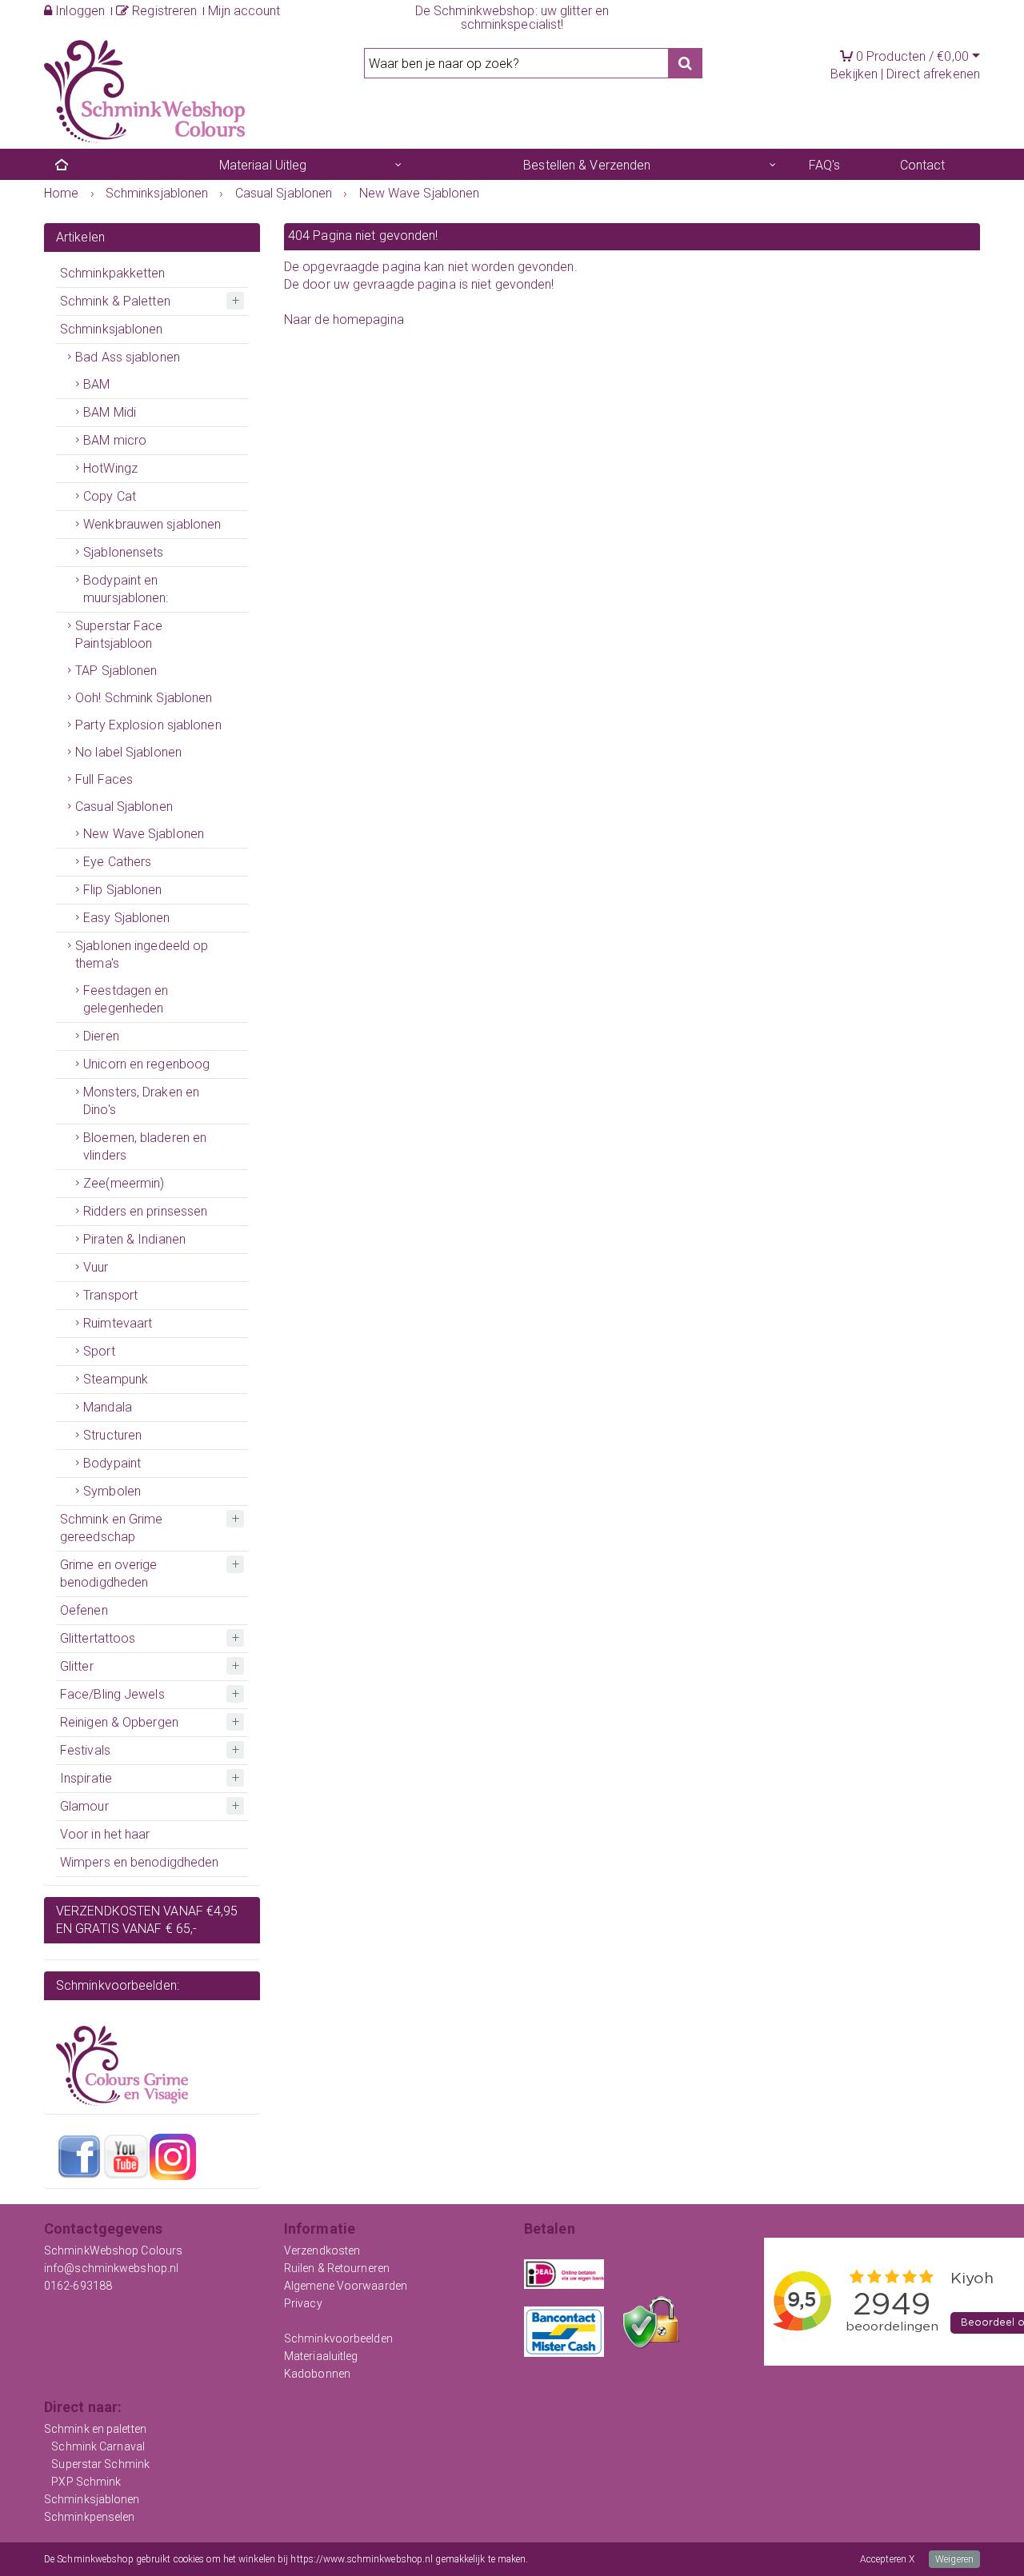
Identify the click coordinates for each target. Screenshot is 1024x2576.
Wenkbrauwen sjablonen (152, 524)
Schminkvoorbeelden (338, 2338)
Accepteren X (887, 2559)
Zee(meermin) (124, 1183)
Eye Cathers (117, 862)
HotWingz (110, 468)
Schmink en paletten (95, 2429)
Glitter (77, 1666)
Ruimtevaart (118, 1323)
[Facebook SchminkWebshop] (79, 2156)
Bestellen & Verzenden (587, 165)
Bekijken (854, 74)
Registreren (163, 11)
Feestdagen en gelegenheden (126, 999)
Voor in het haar (105, 1834)
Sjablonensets (123, 552)
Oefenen (84, 1610)
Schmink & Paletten (115, 301)
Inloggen (78, 11)
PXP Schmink (86, 2482)
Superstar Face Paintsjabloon (119, 635)
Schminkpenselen (90, 2517)
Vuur (96, 1267)
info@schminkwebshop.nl (111, 2268)
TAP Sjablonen (116, 671)
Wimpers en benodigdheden (139, 1862)
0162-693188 (78, 2286)
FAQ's (825, 165)
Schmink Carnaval (98, 2446)
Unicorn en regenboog (146, 1064)
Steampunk (116, 1379)
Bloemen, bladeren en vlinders (145, 1146)
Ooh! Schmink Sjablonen (144, 698)
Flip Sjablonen (122, 890)
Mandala (108, 1407)
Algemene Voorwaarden (346, 2286)
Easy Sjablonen (126, 918)
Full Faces (104, 779)
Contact (923, 165)
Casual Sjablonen (124, 807)
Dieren (101, 1036)
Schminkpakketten (113, 273)
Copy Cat (110, 496)
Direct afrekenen (933, 74)
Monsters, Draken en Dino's (141, 1101)
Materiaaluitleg (321, 2356)
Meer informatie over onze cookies (602, 2559)
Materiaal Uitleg (263, 165)
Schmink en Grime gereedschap (112, 1528)
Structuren (112, 1435)
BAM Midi (110, 412)
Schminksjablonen (112, 329)
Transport (110, 1295)
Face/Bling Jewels (112, 1694)
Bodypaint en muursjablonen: (126, 589)
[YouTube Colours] (126, 2156)
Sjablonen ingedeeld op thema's (142, 955)
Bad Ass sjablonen (128, 357)
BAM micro (115, 440)
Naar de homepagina (344, 320)
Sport (99, 1351)
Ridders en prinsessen (145, 1211)
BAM (96, 384)
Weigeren (954, 2559)
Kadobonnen (317, 2374)
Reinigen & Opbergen (119, 1722)
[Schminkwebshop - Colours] (144, 90)
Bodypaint (112, 1463)
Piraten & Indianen (134, 1239)
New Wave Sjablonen (144, 834)
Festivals (85, 1750)
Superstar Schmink (100, 2464)
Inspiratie (86, 1778)
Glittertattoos (98, 1638)
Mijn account (244, 11)
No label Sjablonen (128, 752)
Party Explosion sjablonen (148, 725)
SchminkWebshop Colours (113, 2251)
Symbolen (112, 1491)
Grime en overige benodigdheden (109, 1574)
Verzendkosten (322, 2251)
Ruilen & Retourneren (337, 2268)
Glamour (84, 1806)
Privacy (303, 2303)
